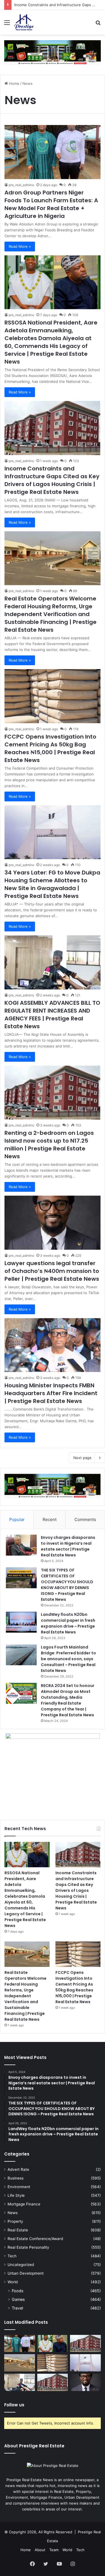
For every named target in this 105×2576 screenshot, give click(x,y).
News (13, 2213)
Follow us (14, 2405)
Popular (17, 1519)
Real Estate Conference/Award (35, 2239)
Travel (17, 2308)
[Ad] (53, 52)
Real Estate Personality (28, 2247)
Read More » (20, 246)
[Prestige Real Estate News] (24, 22)
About (40, 2550)
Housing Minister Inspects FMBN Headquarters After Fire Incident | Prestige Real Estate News (51, 1393)
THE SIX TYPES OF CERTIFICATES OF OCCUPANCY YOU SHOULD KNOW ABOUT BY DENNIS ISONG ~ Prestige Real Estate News (67, 1585)
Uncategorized (21, 2265)
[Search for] (98, 24)
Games (18, 2299)
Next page (82, 1458)
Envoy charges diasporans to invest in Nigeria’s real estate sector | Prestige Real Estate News (68, 1546)
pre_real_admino (21, 185)
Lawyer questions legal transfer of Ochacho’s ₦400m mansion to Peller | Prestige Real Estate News (53, 1271)
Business (16, 2178)
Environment (19, 2187)
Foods (17, 2291)
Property (15, 2221)
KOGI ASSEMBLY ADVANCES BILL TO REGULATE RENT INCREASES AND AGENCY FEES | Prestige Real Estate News (52, 1015)
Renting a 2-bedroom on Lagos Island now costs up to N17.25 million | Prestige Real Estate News (49, 1145)
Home (14, 83)
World (13, 2282)
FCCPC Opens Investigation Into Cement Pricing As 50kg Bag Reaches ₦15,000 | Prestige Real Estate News (50, 748)
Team (54, 2550)
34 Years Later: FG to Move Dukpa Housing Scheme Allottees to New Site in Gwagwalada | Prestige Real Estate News (52, 884)
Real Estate (18, 2230)
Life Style (16, 2195)
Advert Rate (18, 2169)
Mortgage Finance (24, 2204)
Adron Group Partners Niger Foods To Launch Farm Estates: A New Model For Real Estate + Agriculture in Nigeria (51, 204)
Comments (85, 1519)
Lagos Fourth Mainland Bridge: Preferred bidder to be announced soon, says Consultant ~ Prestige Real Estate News (68, 1659)
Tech (12, 2256)
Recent (50, 1519)
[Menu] (7, 24)
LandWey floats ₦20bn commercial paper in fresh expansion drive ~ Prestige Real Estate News (68, 1623)
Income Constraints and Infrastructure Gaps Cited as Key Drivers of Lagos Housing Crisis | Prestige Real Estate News (52, 480)
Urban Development (26, 2273)
